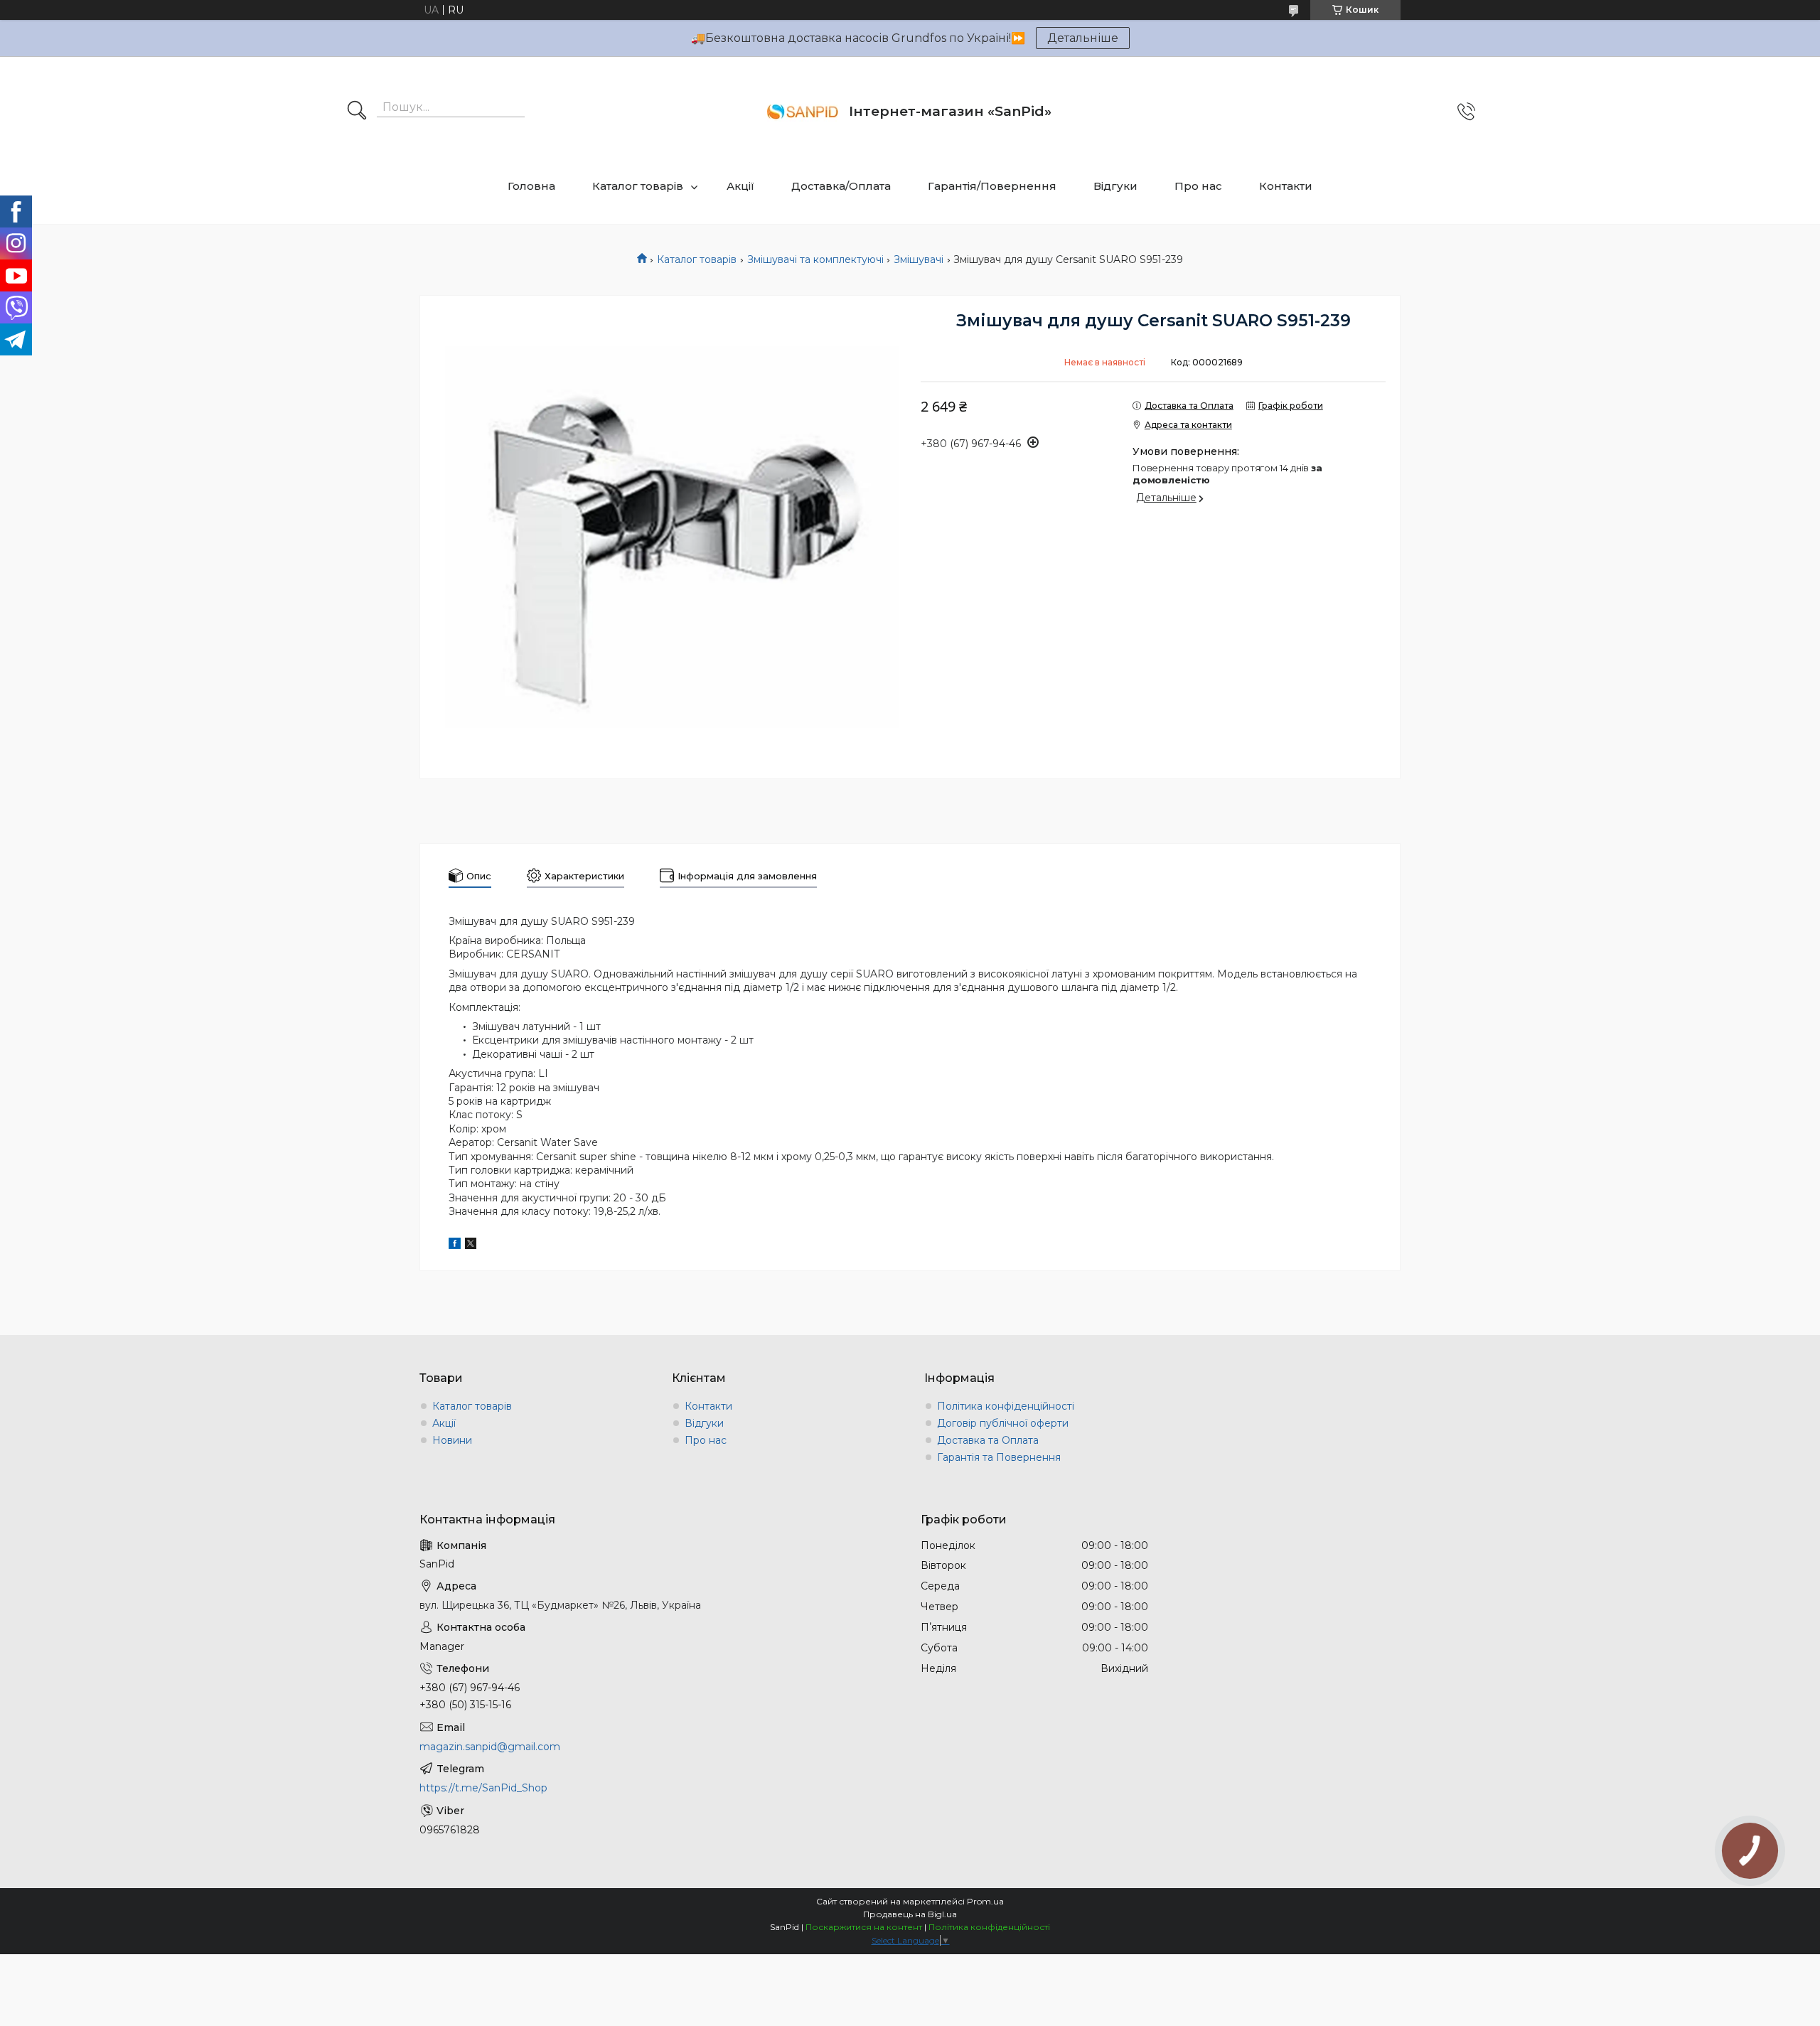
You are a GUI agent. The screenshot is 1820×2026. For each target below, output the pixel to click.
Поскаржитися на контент (864, 1927)
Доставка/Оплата (841, 186)
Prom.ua (985, 1901)
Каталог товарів (638, 186)
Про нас (1198, 186)
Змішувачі (919, 259)
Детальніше (1083, 38)
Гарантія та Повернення (999, 1457)
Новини (452, 1440)
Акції (740, 186)
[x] (471, 1245)
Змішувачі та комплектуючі (815, 259)
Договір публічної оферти (1003, 1423)
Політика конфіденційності (1006, 1406)
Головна (531, 186)
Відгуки (1115, 186)
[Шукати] (357, 112)
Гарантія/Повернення (992, 186)
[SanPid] (803, 112)
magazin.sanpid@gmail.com (490, 1747)
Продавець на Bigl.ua (910, 1914)
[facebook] (455, 1245)
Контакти (1286, 186)
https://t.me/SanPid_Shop (483, 1788)
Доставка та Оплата (988, 1440)
